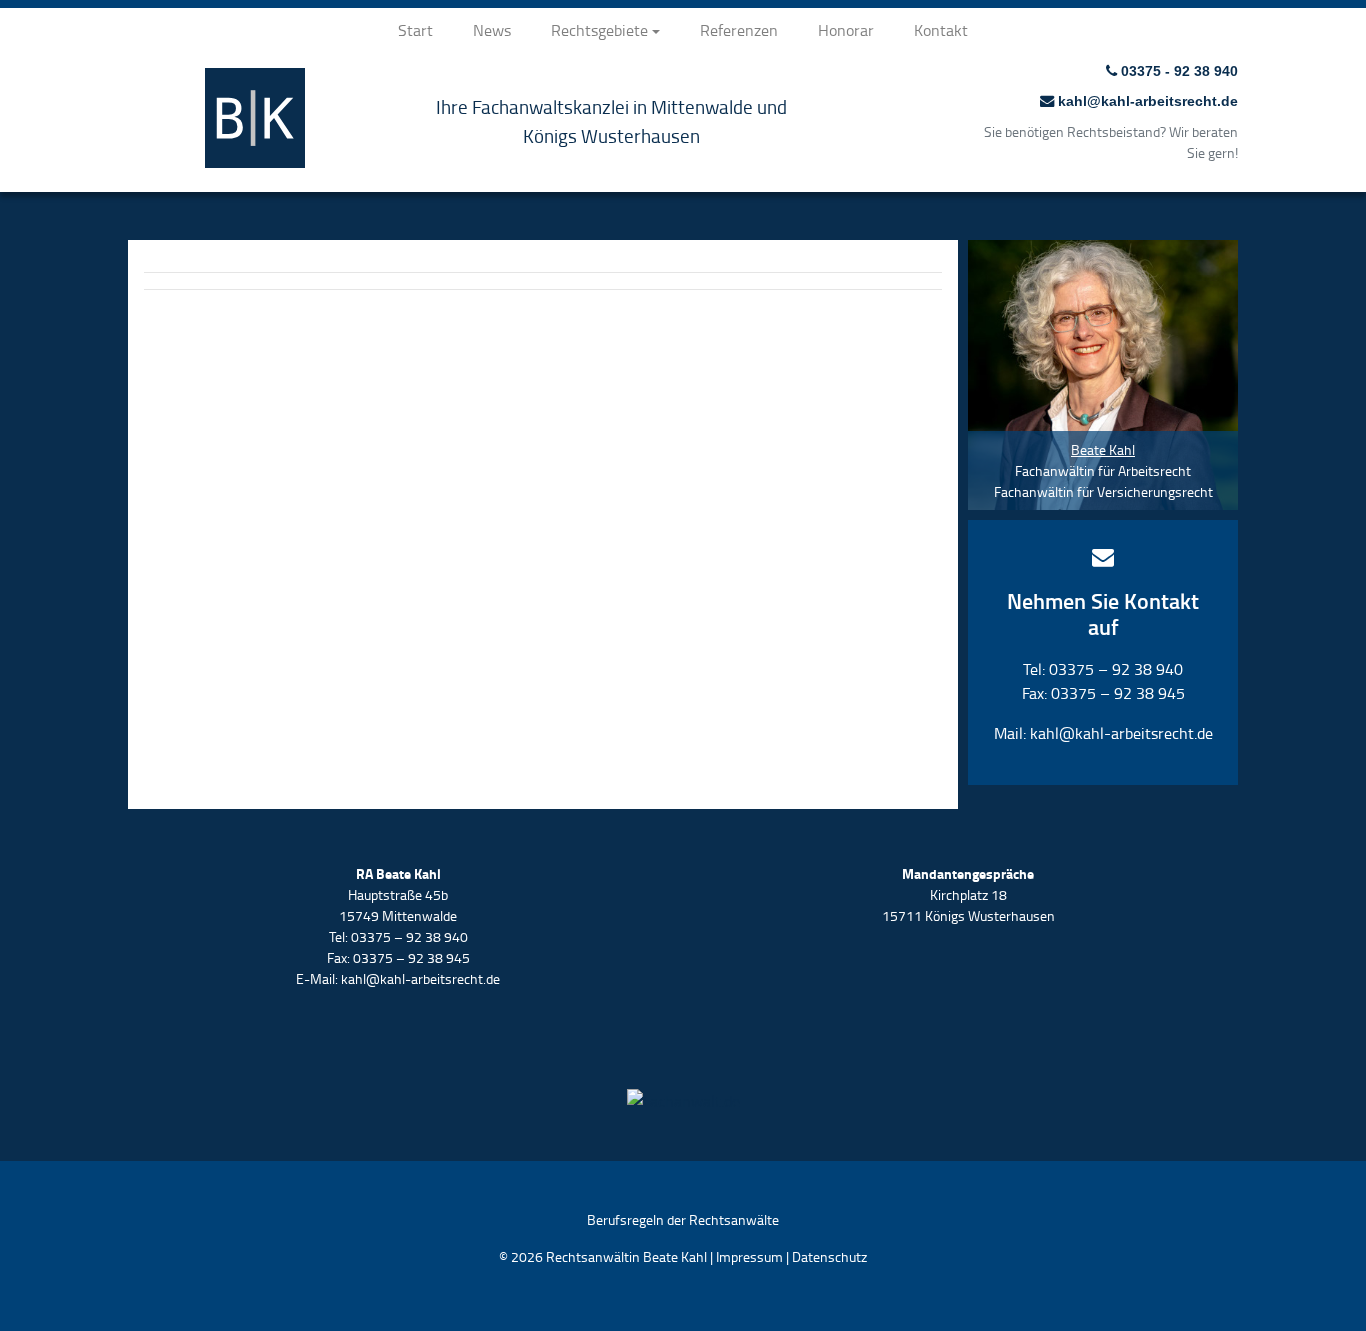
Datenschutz (829, 1256)
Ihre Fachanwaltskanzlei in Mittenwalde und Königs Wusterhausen (611, 121)
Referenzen (739, 30)
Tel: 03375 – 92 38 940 (1103, 669)
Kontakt (941, 30)
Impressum (749, 1256)
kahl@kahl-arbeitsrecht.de (1146, 101)
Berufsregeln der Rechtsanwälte (683, 1219)
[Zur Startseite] (255, 160)
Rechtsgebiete (599, 30)
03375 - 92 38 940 (1177, 71)
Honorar (846, 30)
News (492, 30)
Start (415, 30)
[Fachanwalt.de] (683, 1097)
